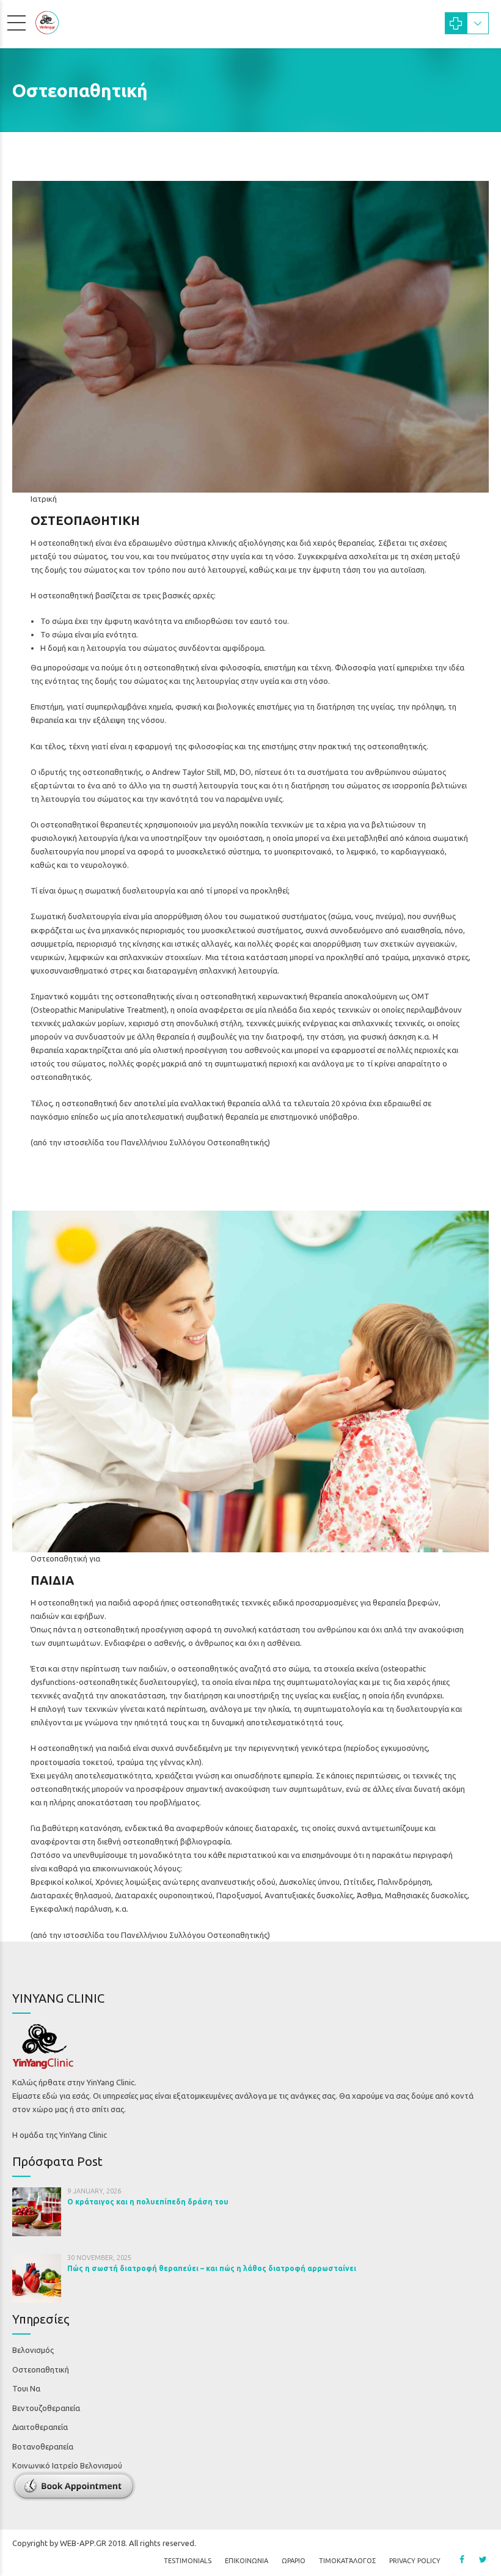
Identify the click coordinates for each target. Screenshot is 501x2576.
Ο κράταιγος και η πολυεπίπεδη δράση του (148, 2202)
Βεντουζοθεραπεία (46, 2408)
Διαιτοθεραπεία (40, 2427)
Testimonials (188, 2561)
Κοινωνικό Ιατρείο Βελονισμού (67, 2465)
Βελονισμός (33, 2350)
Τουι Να (26, 2388)
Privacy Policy (415, 2561)
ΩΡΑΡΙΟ (294, 2561)
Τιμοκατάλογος (347, 2561)
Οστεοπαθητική (41, 2369)
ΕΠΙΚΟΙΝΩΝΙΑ (247, 2561)
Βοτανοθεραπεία (43, 2446)
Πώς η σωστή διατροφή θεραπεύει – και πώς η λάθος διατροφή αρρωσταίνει (212, 2268)
